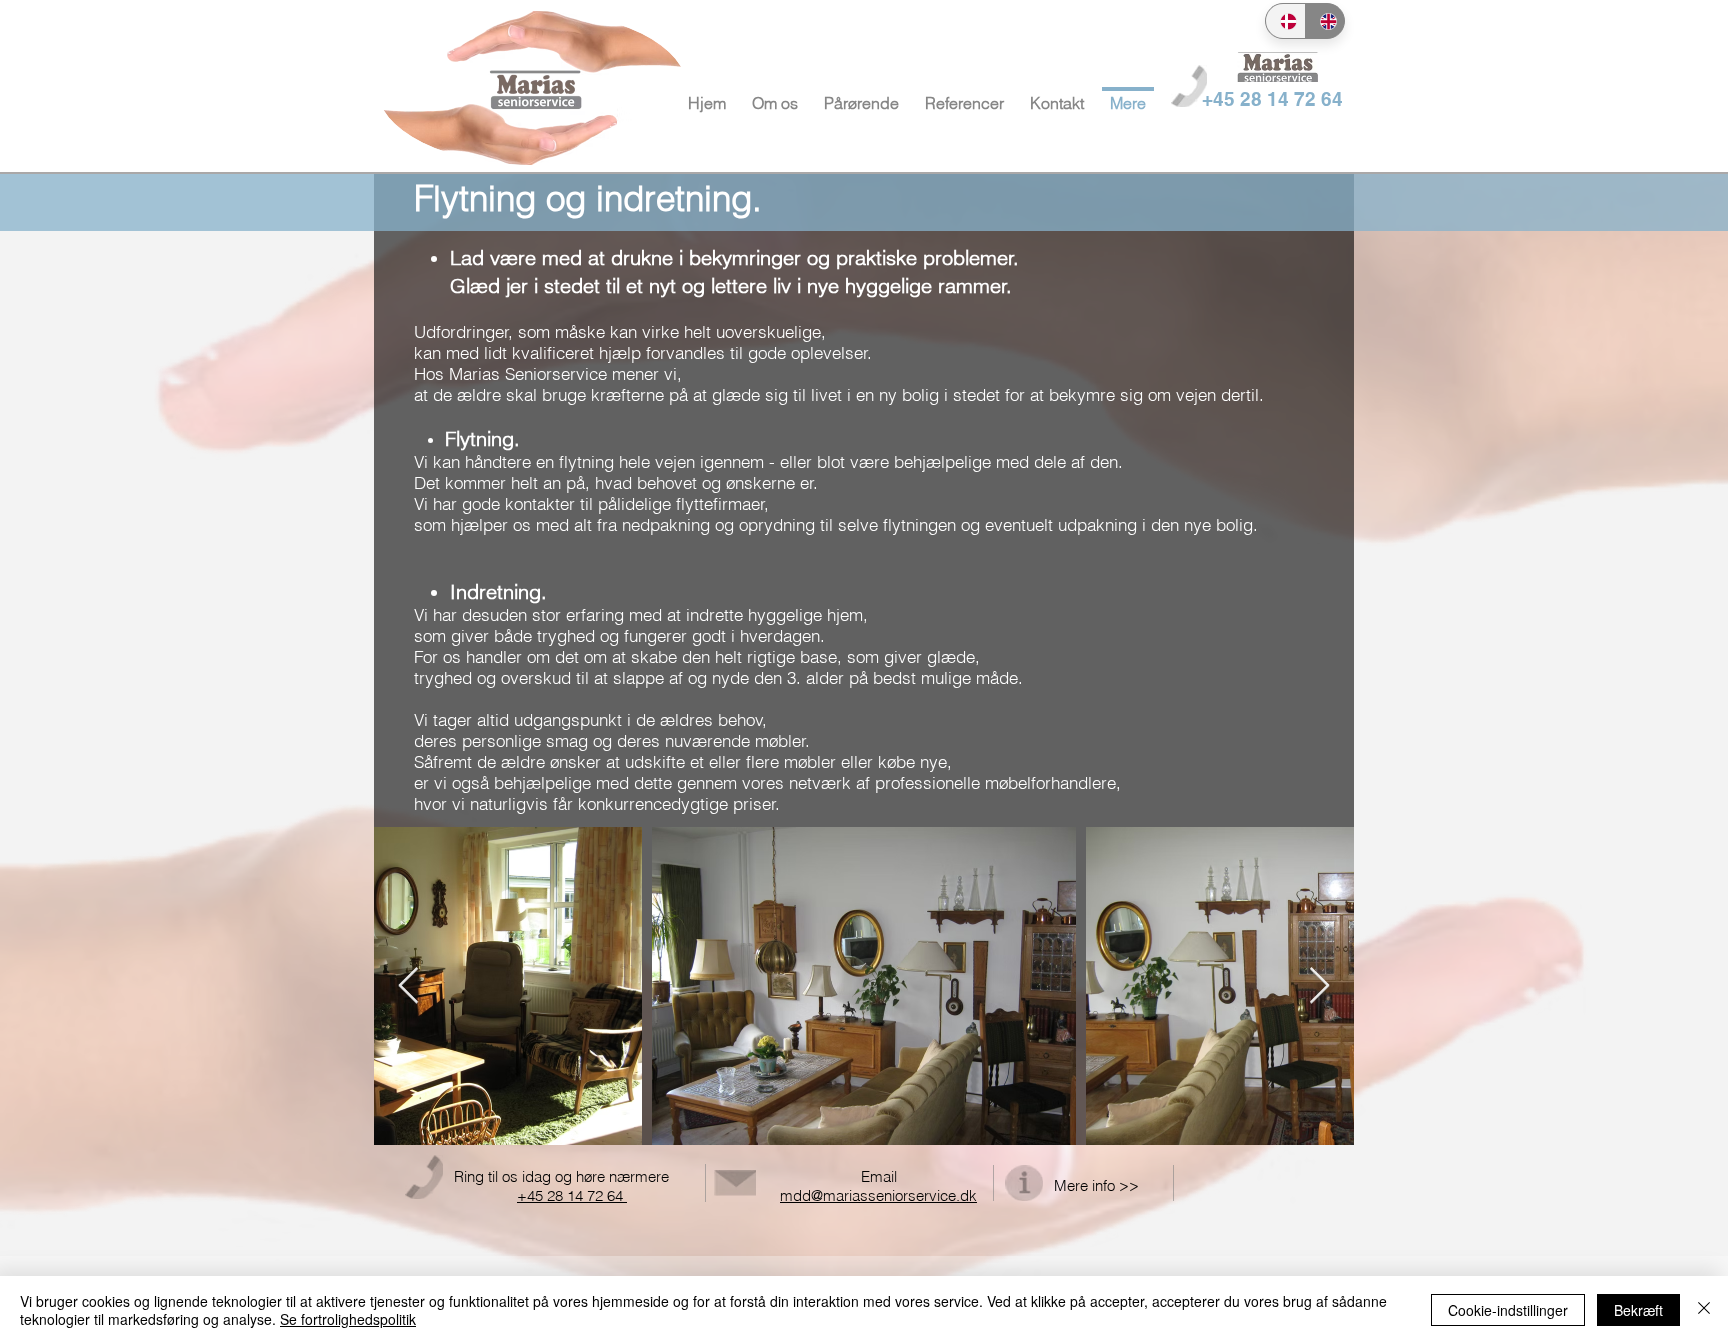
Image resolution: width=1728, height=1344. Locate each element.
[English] (1325, 21)
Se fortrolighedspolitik (348, 1319)
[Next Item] (1319, 986)
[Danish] (1285, 21)
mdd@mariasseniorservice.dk (878, 1195)
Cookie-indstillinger (1508, 1310)
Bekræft (1638, 1310)
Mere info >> (1096, 1185)
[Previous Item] (408, 986)
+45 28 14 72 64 (572, 1195)
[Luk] (1704, 1310)
